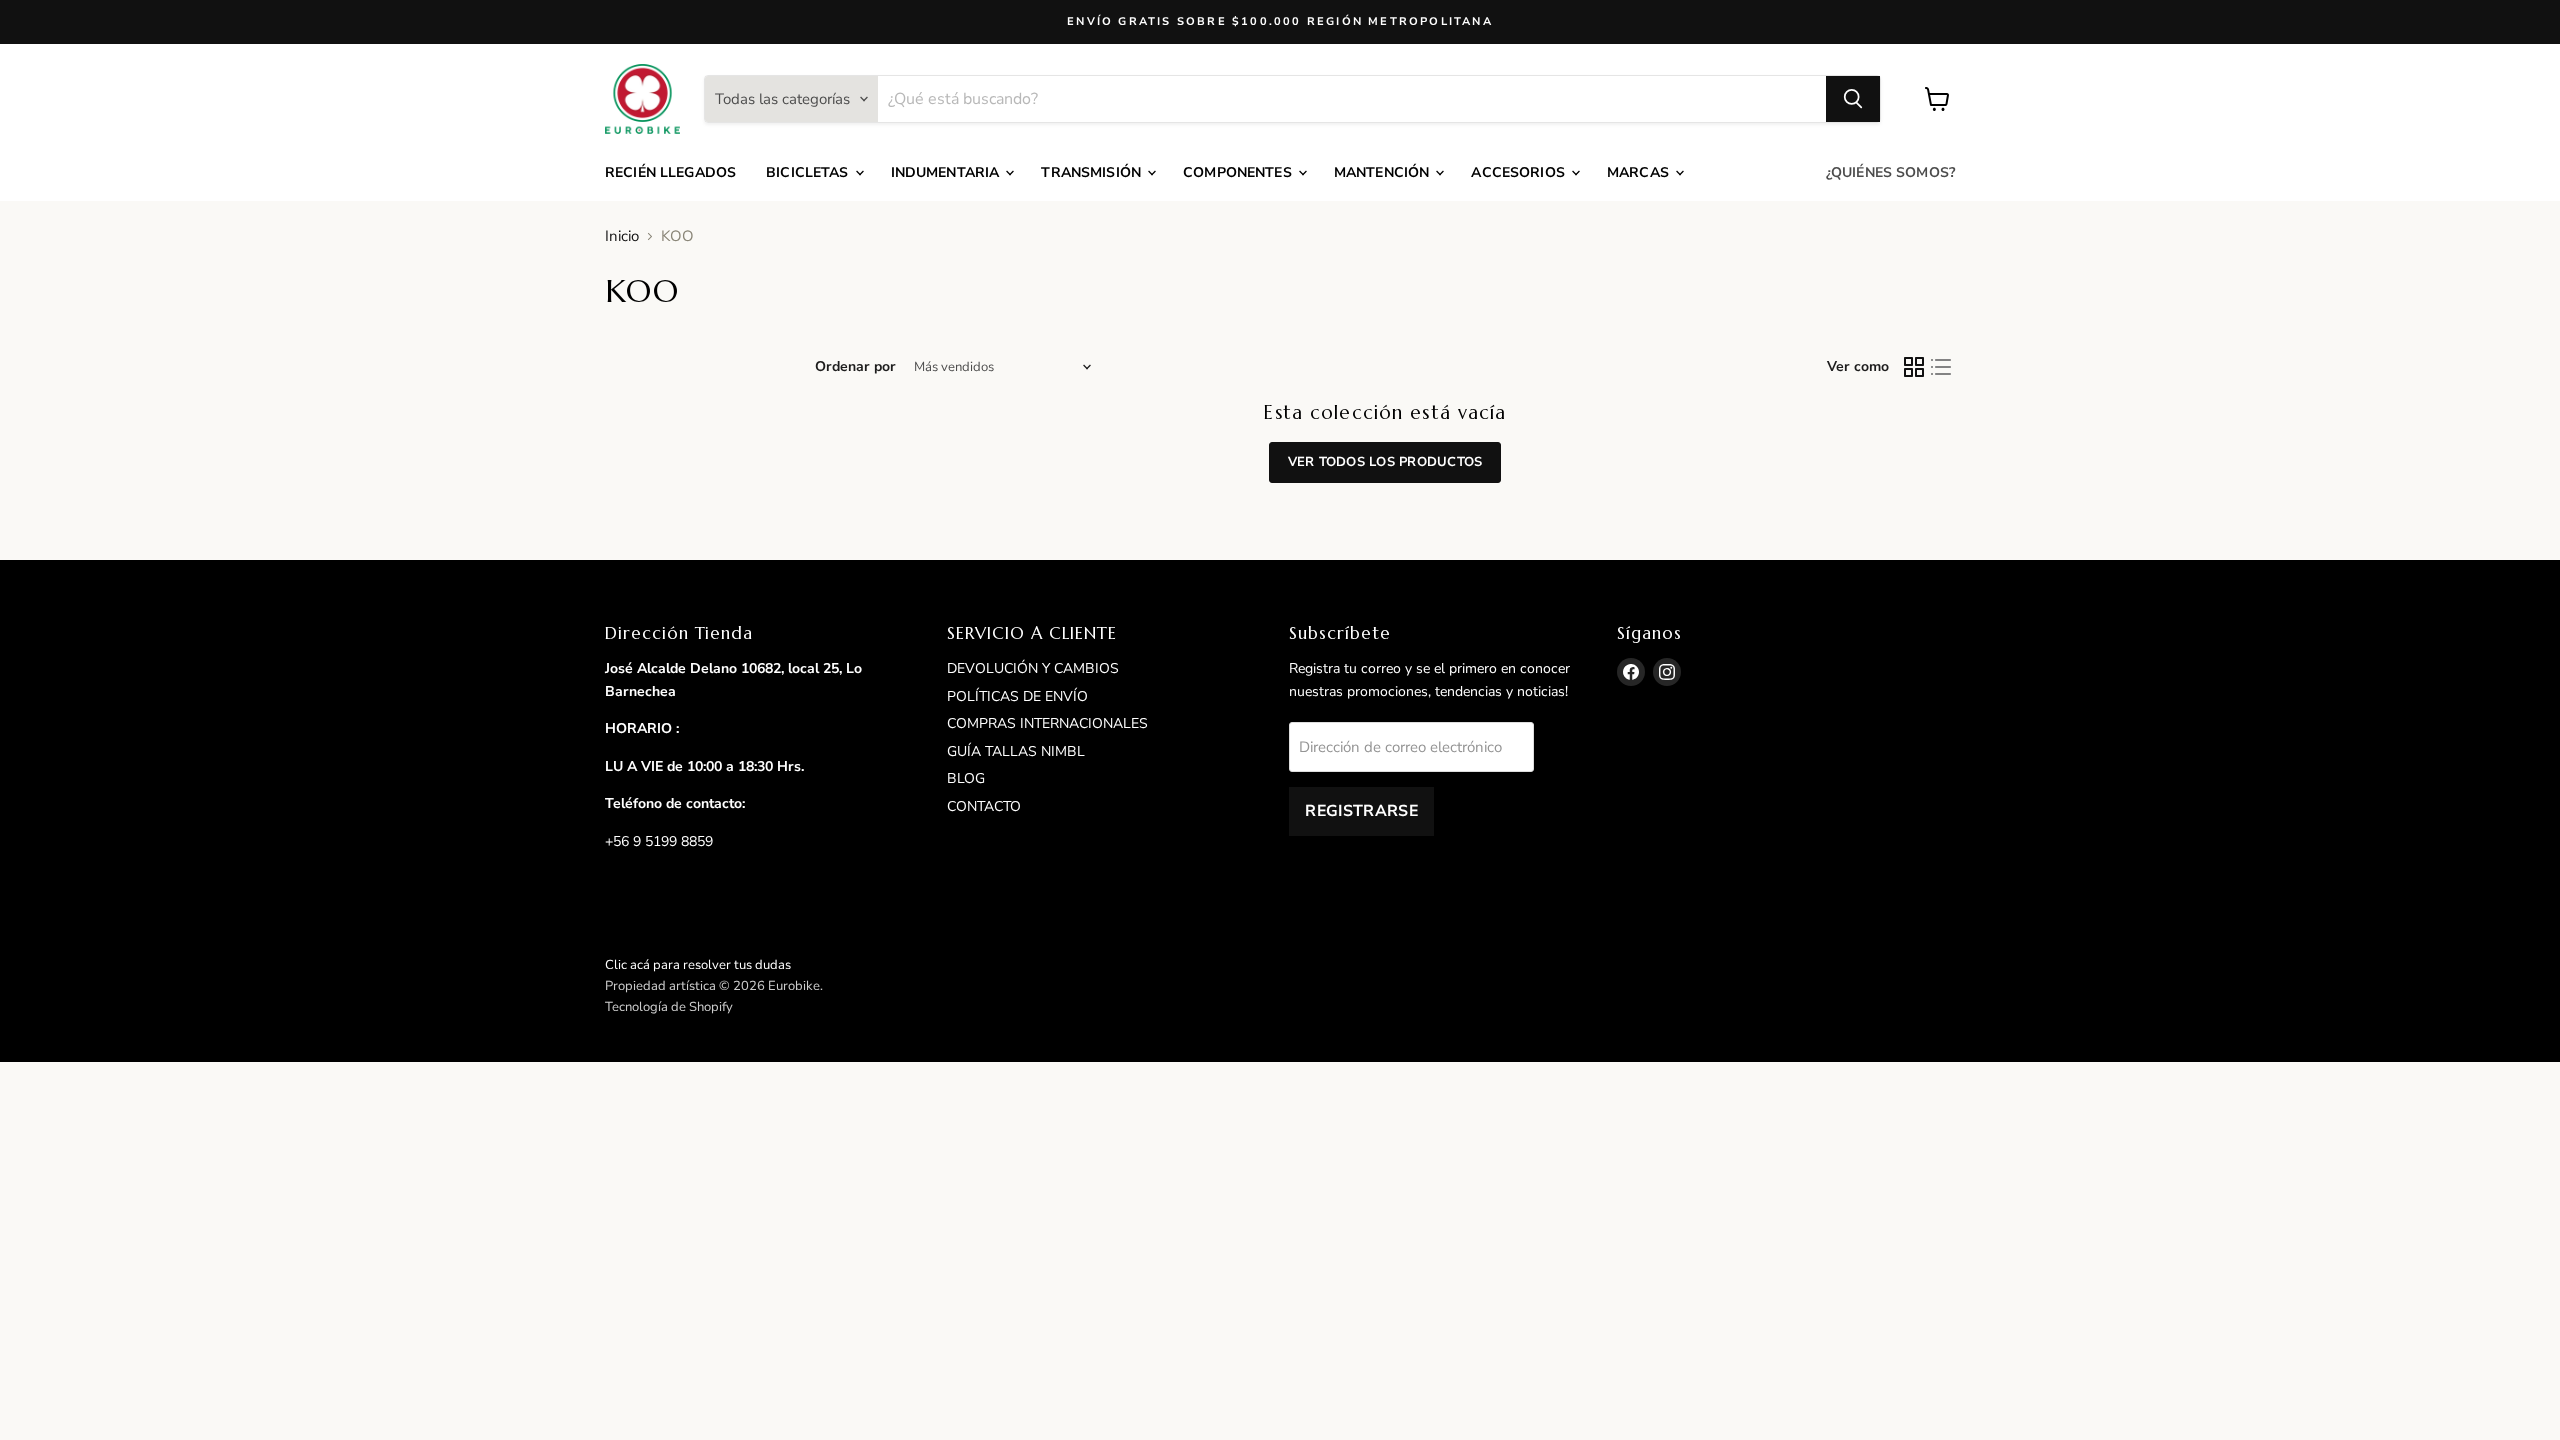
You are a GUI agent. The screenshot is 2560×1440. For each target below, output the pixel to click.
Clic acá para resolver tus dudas (698, 965)
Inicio (622, 236)
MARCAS (1640, 172)
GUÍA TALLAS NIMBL (1016, 751)
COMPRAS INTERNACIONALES (1047, 723)
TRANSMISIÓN (1093, 172)
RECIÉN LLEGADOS (670, 172)
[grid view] (1914, 368)
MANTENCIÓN (1384, 172)
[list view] (1942, 368)
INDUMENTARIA (947, 172)
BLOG (966, 778)
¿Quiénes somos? (1890, 172)
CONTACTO (984, 806)
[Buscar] (1853, 99)
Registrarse (1361, 811)
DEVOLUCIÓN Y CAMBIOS (1033, 668)
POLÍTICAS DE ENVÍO (1017, 696)
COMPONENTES (1239, 172)
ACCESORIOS (1520, 172)
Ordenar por (855, 367)
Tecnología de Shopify (669, 1007)
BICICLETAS (809, 172)
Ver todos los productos (1385, 462)
